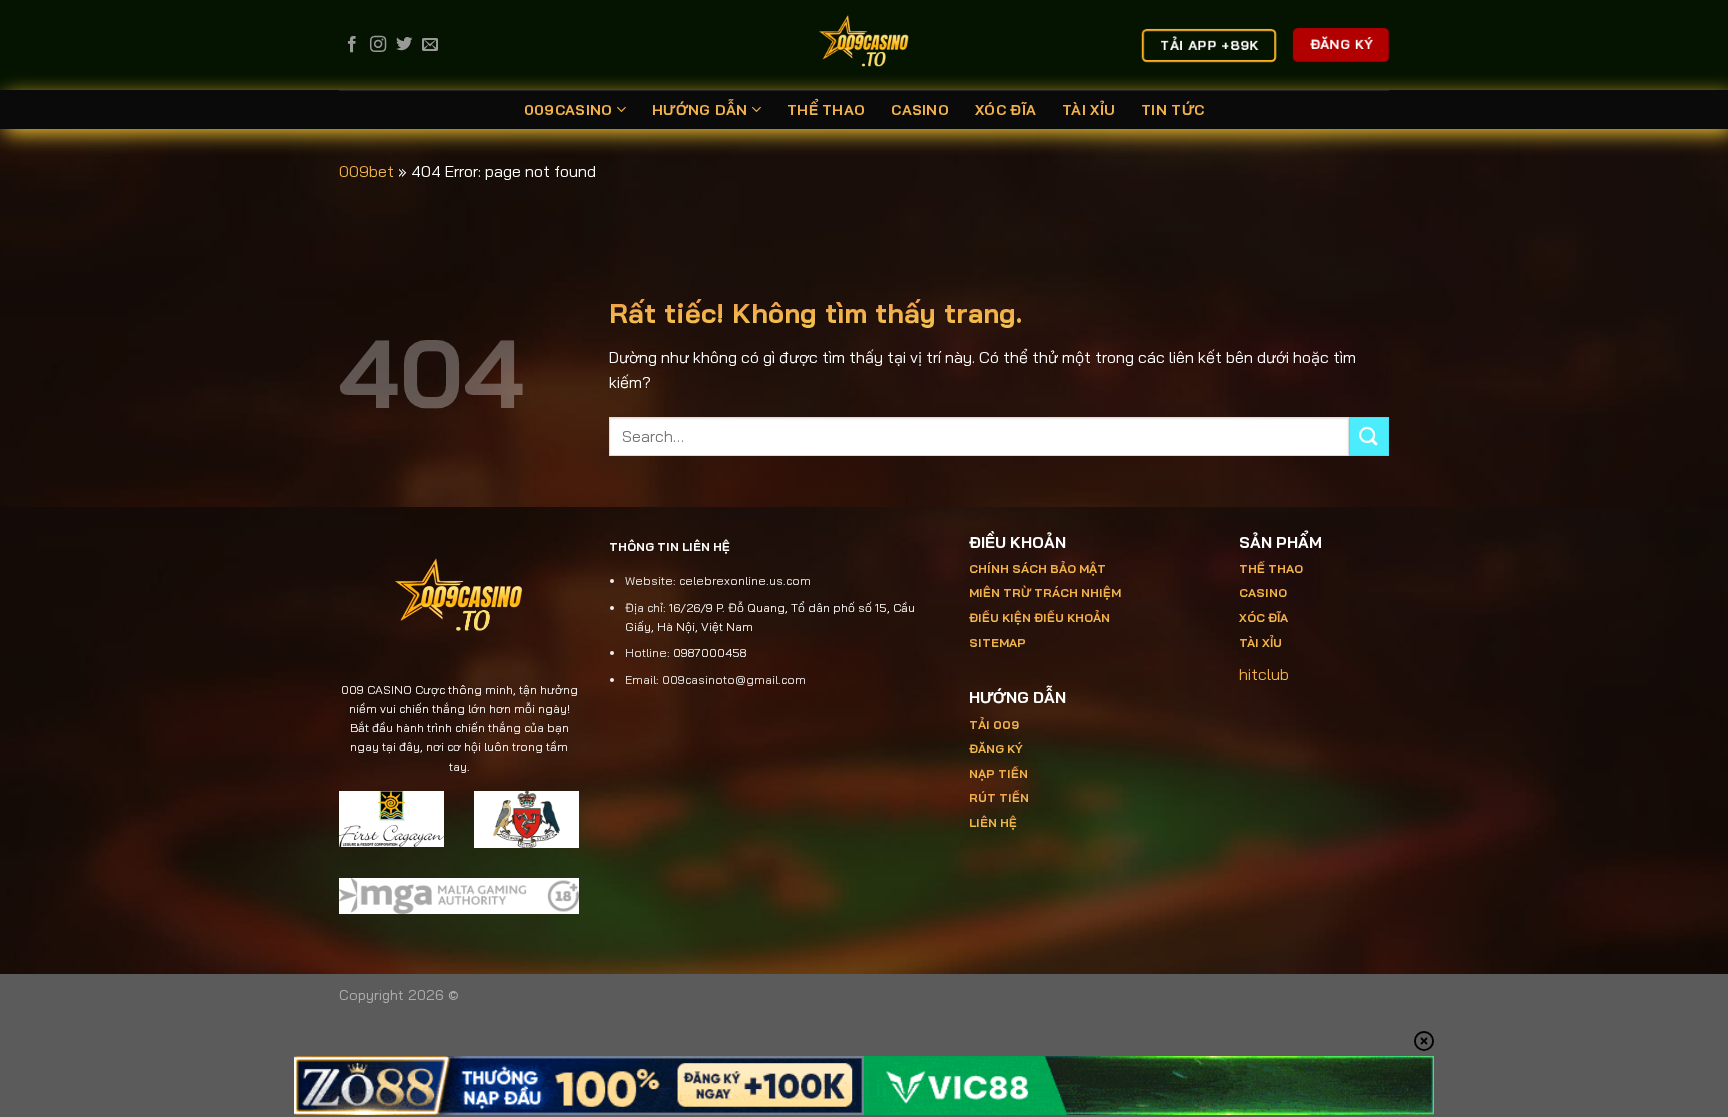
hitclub (1264, 674)
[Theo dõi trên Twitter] (404, 45)
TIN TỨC (1172, 110)
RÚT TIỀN (999, 797)
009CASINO (568, 110)
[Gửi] (1369, 436)
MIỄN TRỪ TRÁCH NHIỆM (1045, 592)
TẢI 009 (994, 724)
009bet (366, 171)
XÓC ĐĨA (1005, 110)
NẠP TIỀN (998, 773)
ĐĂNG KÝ (996, 748)
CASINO (920, 110)
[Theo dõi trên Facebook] (352, 45)
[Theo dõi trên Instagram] (378, 45)
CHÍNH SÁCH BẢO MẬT (1037, 568)
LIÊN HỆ (993, 822)
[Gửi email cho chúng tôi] (430, 45)
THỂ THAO (826, 110)
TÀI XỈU (1088, 110)
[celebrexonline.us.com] (864, 45)
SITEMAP (997, 642)
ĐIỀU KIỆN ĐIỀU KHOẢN (1039, 617)
